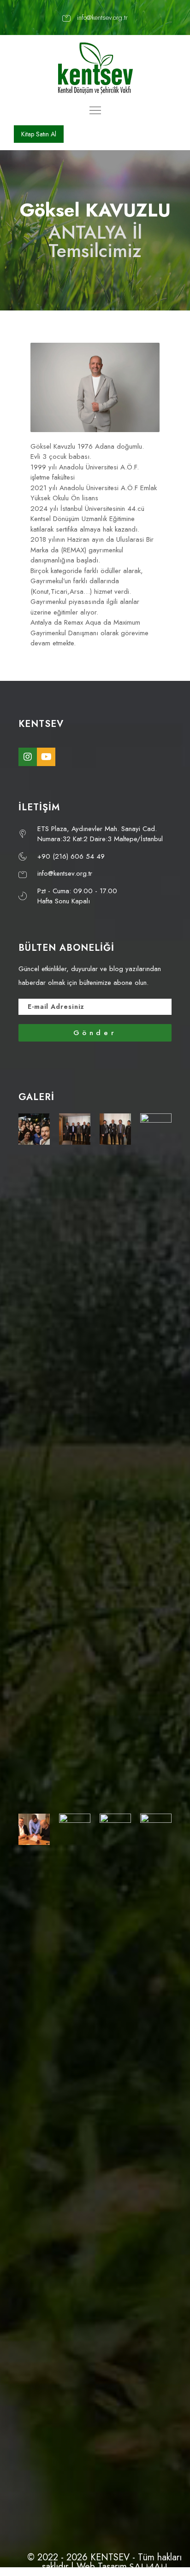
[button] (39, 134)
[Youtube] (46, 757)
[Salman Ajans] (148, 2567)
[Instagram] (28, 757)
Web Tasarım (102, 2567)
